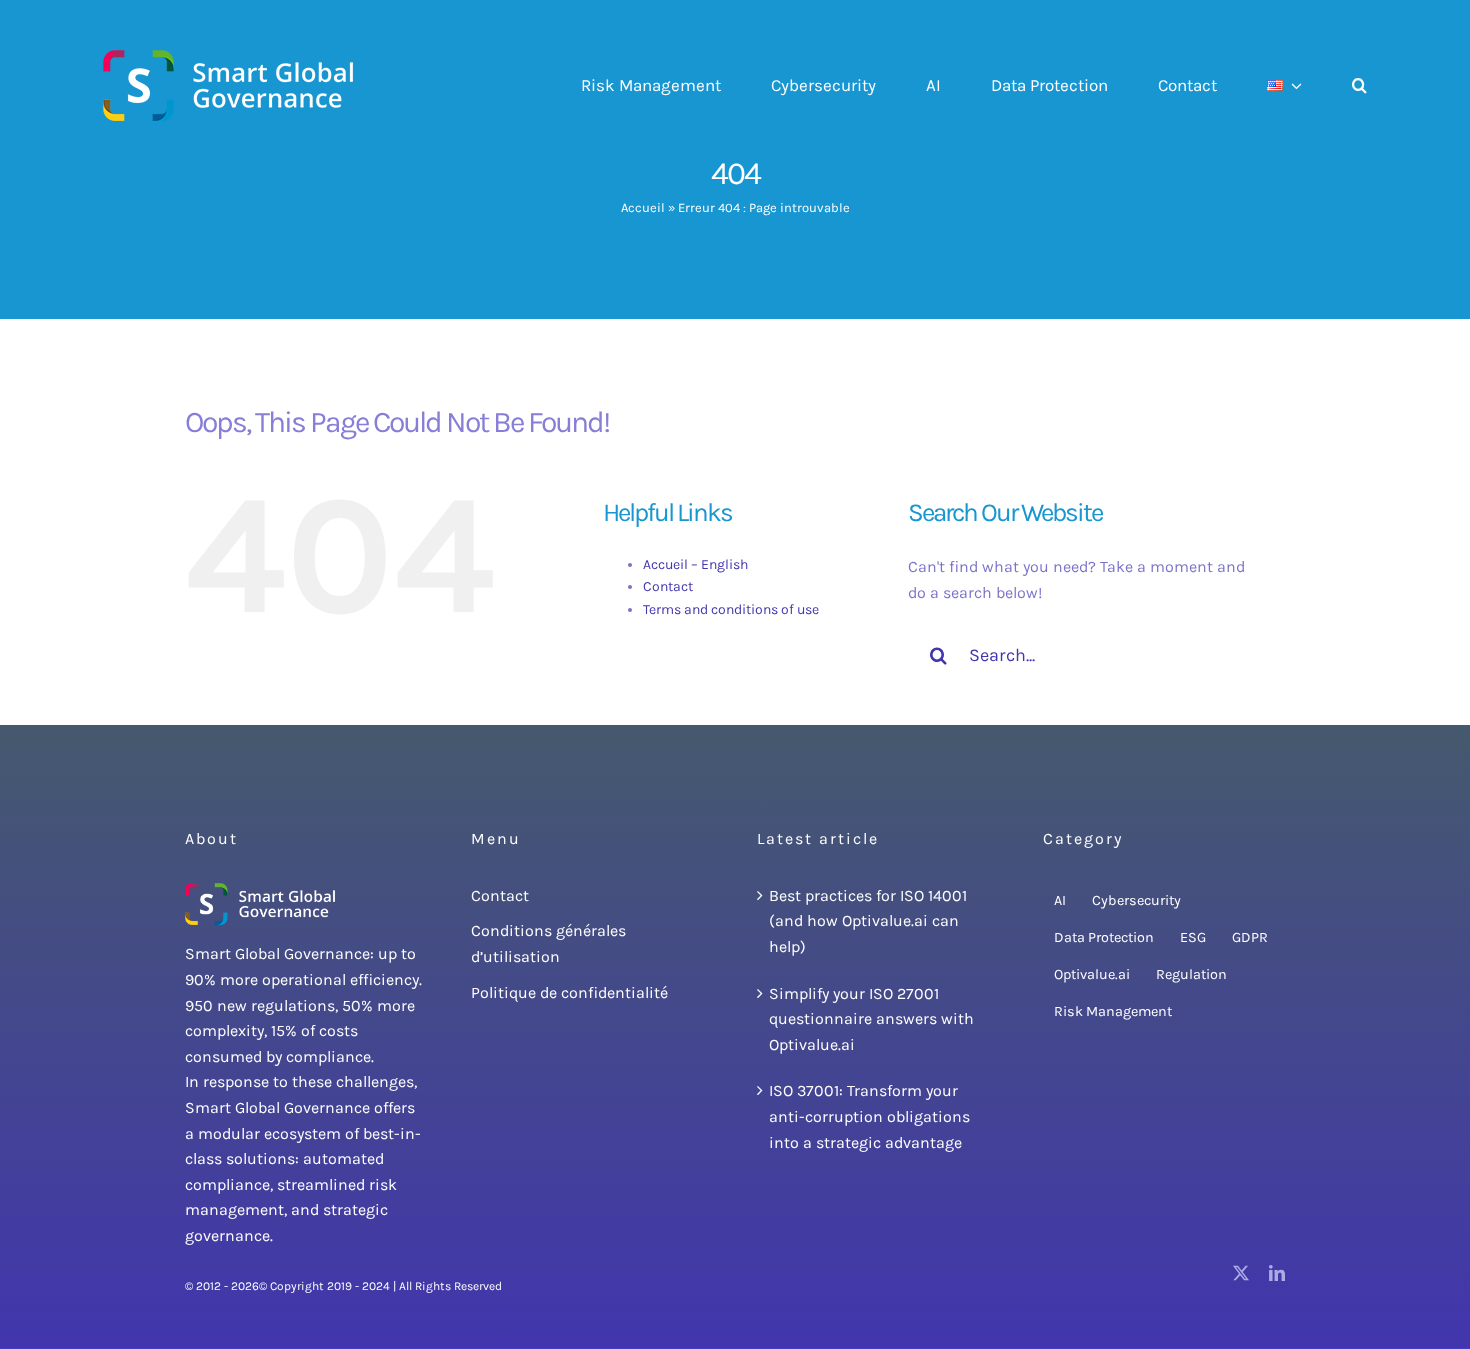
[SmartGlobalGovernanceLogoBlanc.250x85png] (260, 890)
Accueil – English (695, 564)
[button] (1359, 86)
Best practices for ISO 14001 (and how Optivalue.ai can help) (868, 921)
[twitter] (1241, 1273)
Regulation (1191, 974)
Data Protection (1104, 937)
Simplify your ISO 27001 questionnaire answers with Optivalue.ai (871, 1019)
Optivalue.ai (1092, 974)
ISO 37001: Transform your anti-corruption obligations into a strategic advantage (869, 1116)
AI (1060, 900)
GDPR (1250, 937)
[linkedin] (1277, 1273)
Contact (668, 586)
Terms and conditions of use (731, 609)
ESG (1193, 937)
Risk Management (1113, 1011)
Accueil (643, 207)
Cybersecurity (1136, 900)
